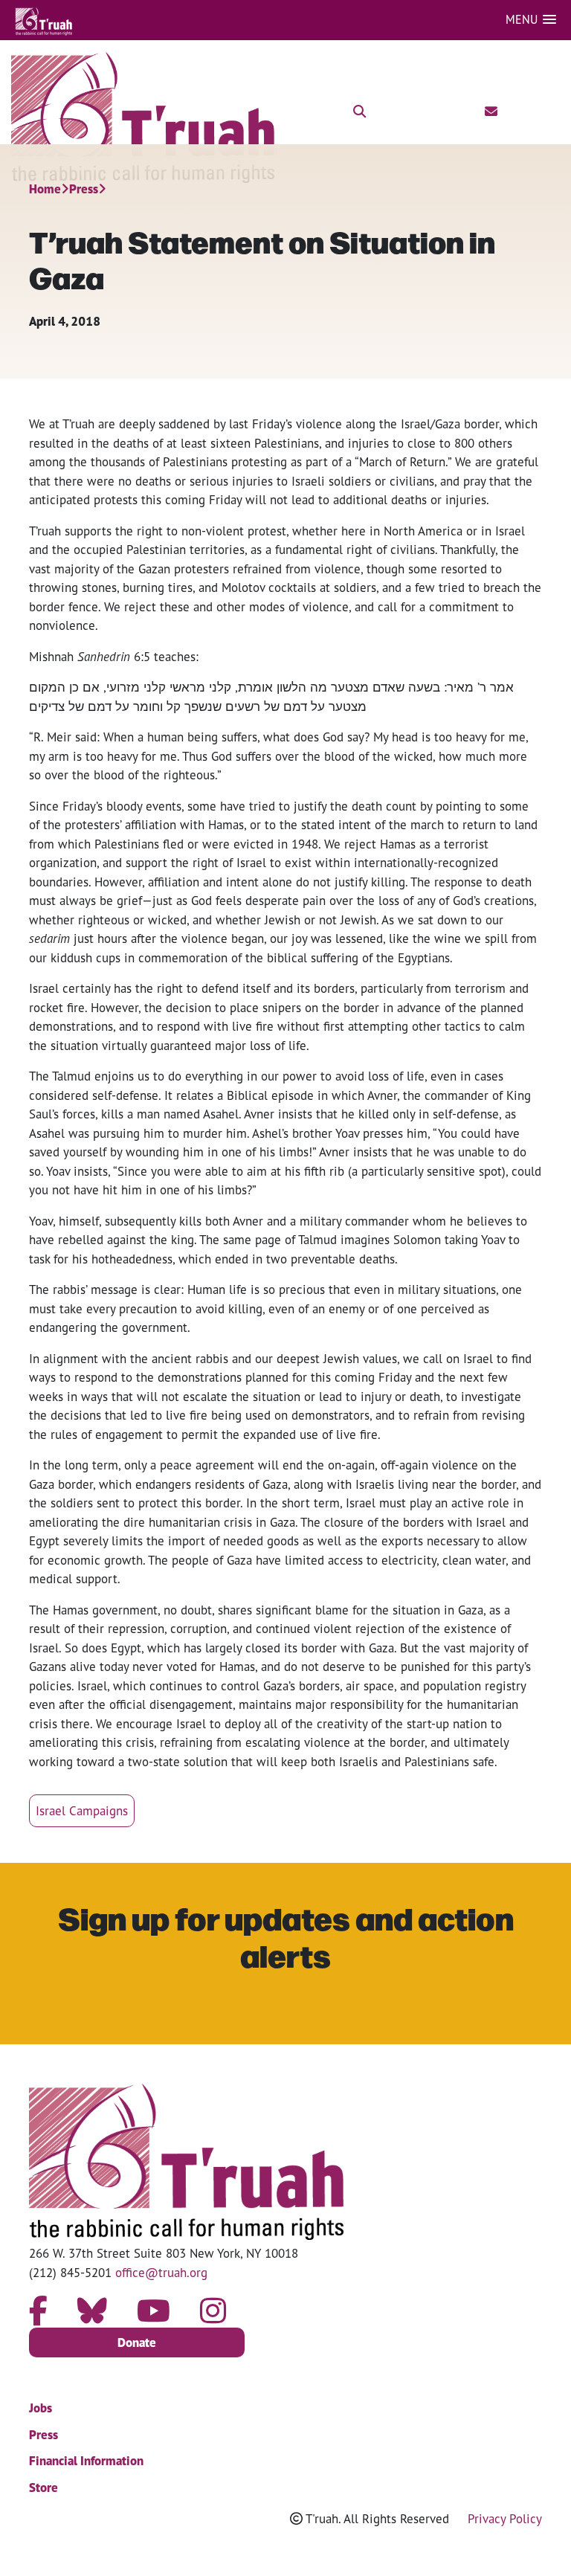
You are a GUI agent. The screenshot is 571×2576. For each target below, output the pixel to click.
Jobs (41, 2408)
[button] (531, 20)
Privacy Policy (505, 2518)
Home (45, 189)
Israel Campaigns (82, 1810)
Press (84, 189)
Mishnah (53, 656)
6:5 (140, 656)
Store (43, 2488)
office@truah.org (161, 2272)
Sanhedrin (104, 656)
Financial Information (86, 2461)
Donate (137, 2342)
